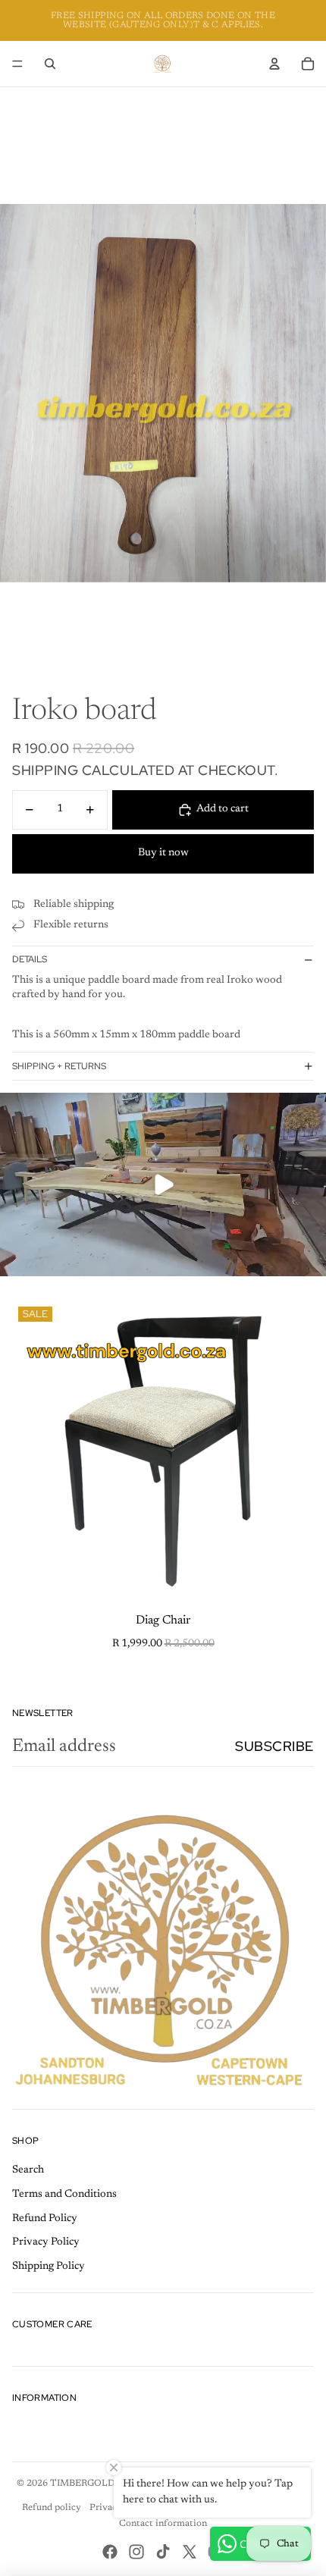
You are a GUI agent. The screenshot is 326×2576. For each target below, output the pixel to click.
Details (30, 959)
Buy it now (163, 853)
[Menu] (17, 64)
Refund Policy (45, 2219)
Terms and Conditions (64, 2195)
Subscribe (274, 1746)
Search (28, 2170)
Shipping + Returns (59, 1066)
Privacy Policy (46, 2242)
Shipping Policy (49, 2267)
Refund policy (52, 2508)
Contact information (163, 2524)
